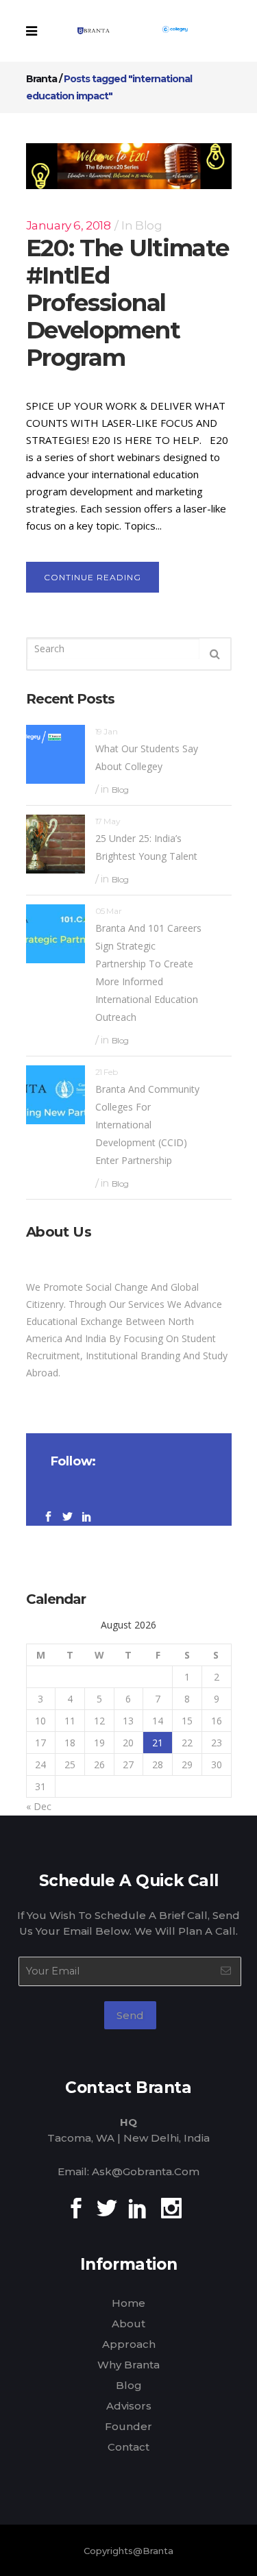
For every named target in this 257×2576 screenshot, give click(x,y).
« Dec (39, 1806)
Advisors (129, 2406)
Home (128, 2303)
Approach (129, 2344)
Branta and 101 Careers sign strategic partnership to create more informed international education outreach (148, 973)
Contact (128, 2447)
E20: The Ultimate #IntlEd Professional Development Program (127, 303)
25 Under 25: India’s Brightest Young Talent (146, 847)
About (128, 2324)
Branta (41, 79)
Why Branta (128, 2365)
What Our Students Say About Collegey (147, 757)
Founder (128, 2426)
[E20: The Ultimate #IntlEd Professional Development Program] (129, 166)
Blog (148, 225)
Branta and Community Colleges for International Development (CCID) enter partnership (147, 1125)
